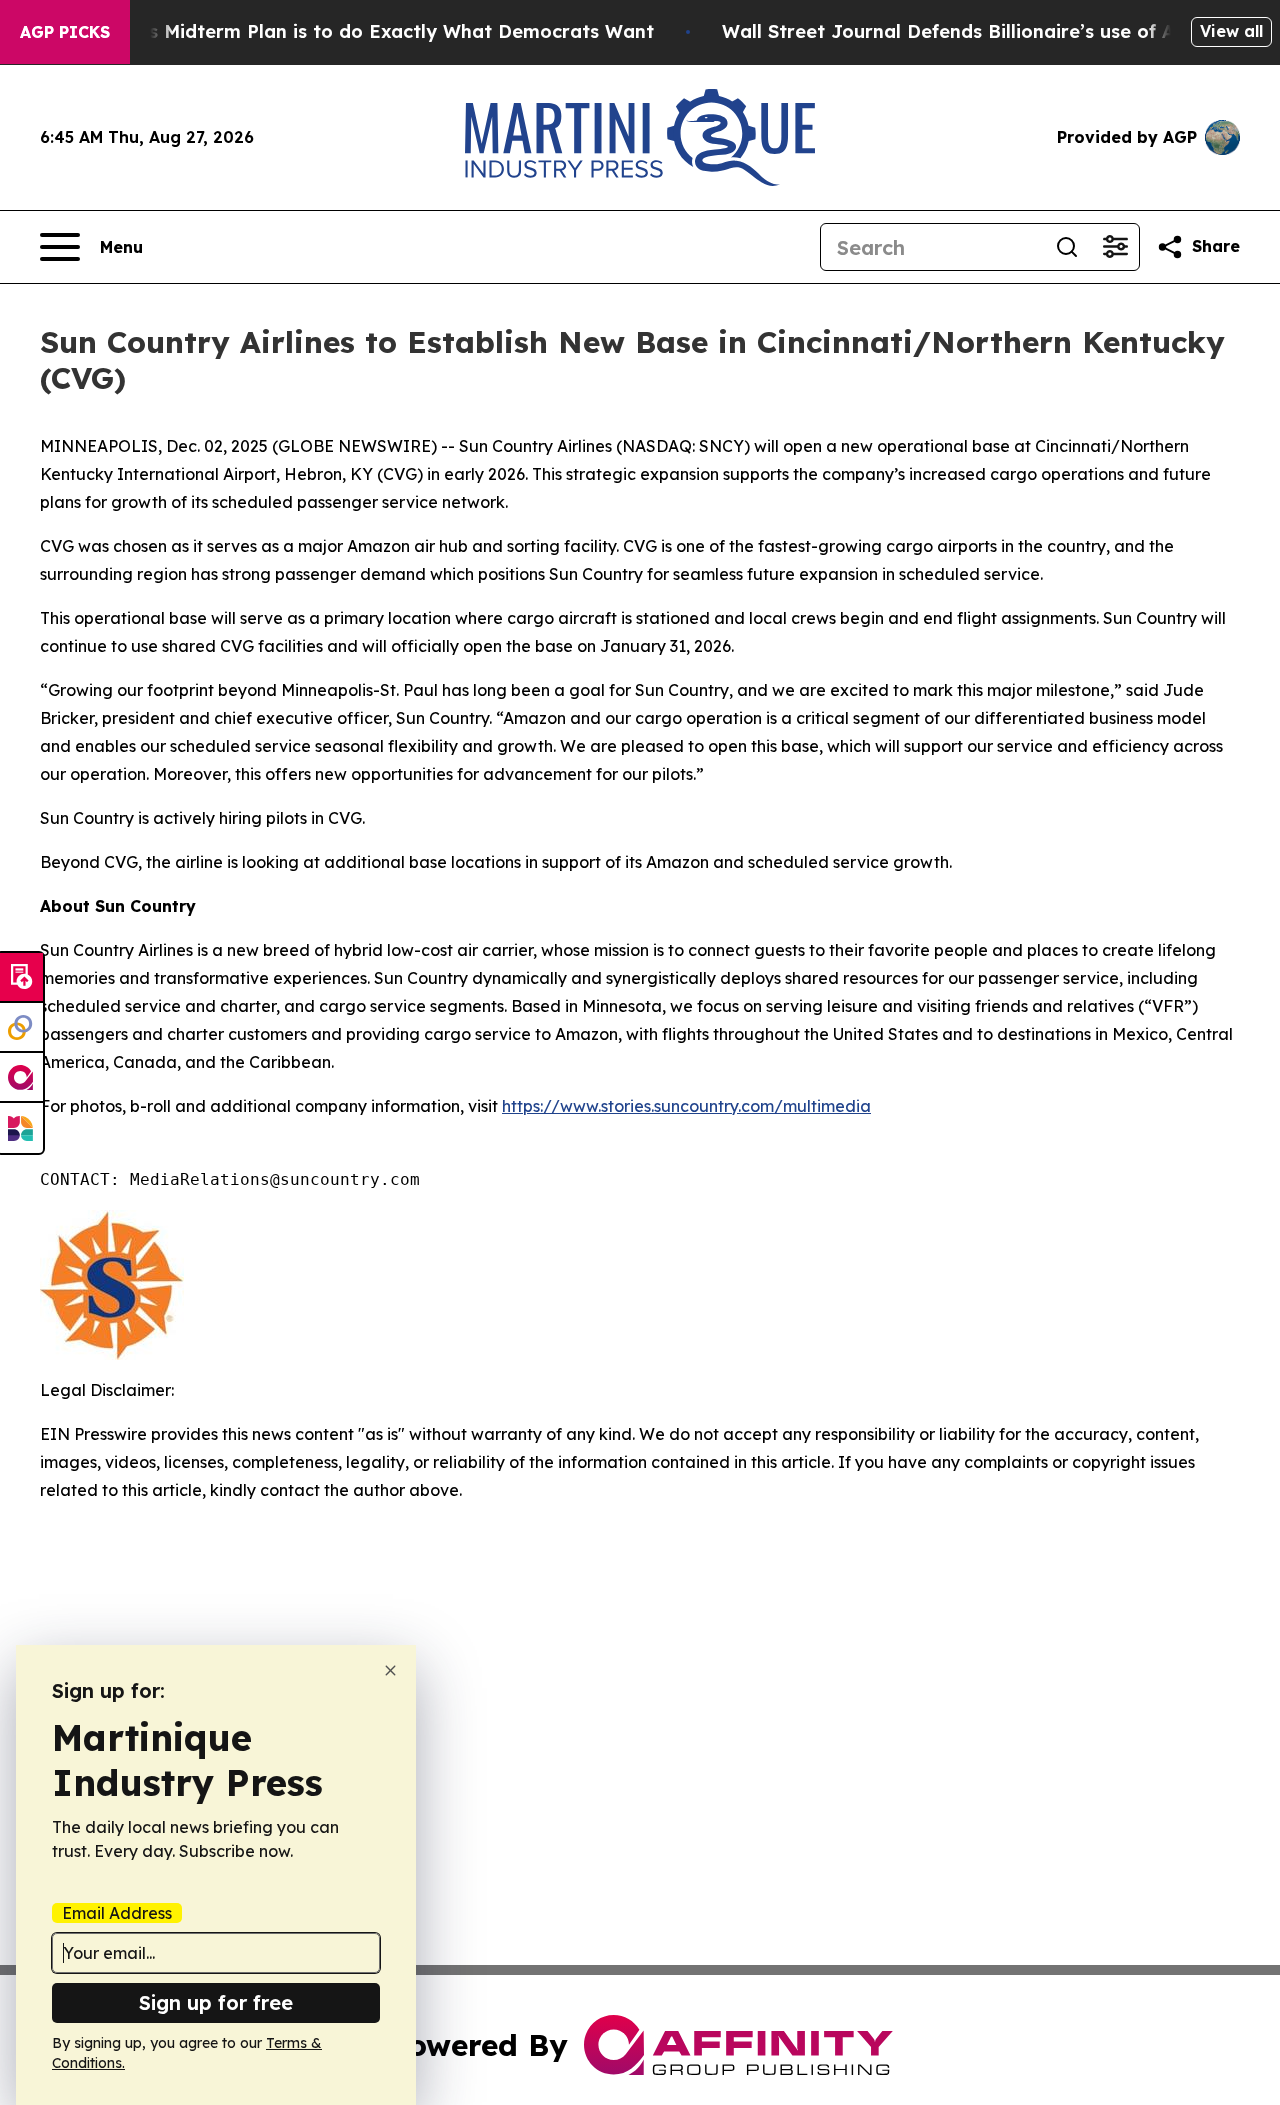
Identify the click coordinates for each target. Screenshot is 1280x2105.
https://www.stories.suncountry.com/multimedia (686, 1106)
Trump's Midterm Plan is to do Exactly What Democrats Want (370, 31)
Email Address (117, 1913)
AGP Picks (65, 32)
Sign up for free (216, 2002)
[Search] (1067, 247)
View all (1231, 31)
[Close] (390, 1670)
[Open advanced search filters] (1115, 247)
